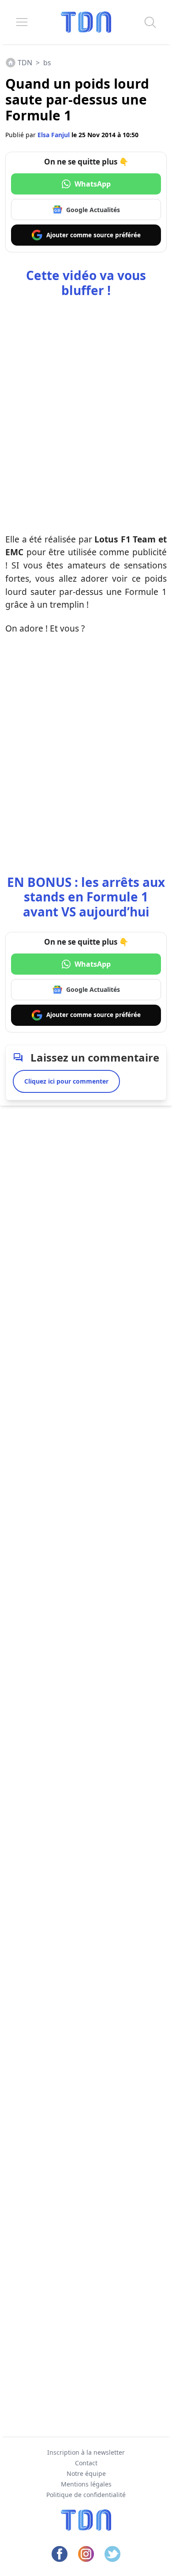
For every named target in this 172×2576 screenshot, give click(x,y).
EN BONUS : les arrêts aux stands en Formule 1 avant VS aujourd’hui (86, 897)
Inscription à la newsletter (86, 2452)
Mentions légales (86, 2484)
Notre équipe (86, 2473)
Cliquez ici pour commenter (66, 1081)
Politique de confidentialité (86, 2495)
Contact (86, 2463)
